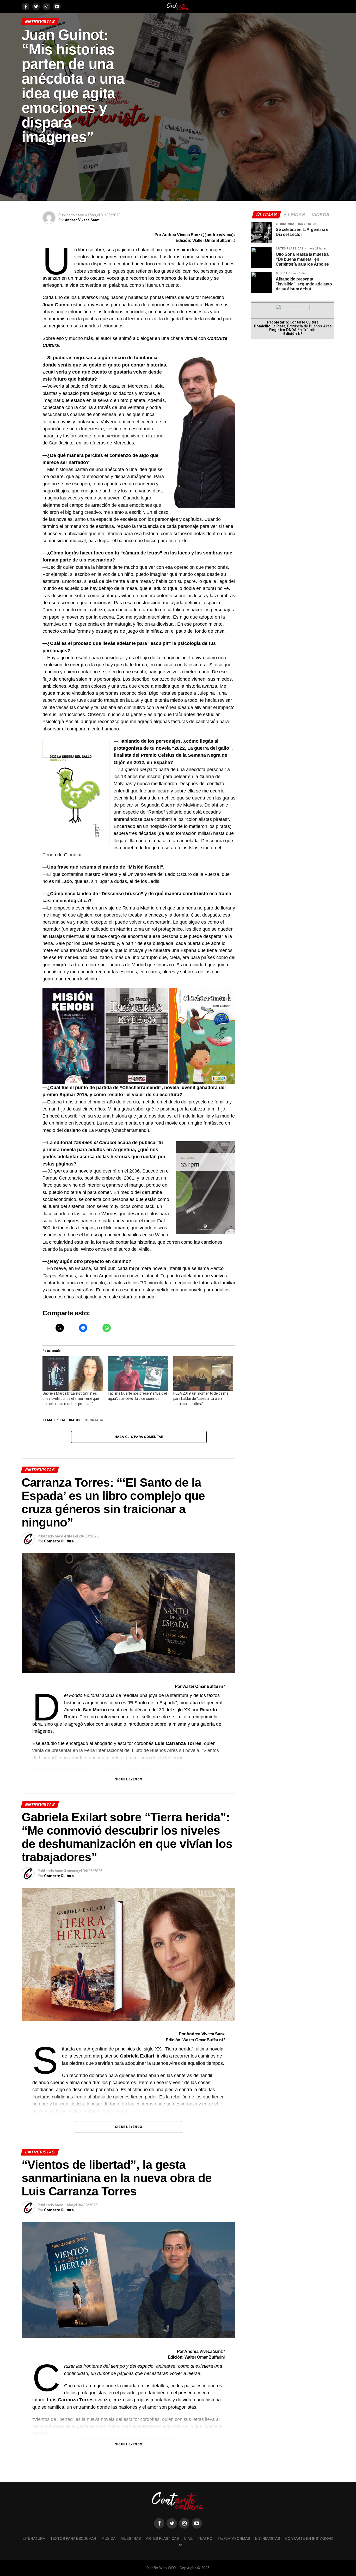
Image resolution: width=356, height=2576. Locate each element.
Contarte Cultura (59, 1541)
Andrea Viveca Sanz (82, 220)
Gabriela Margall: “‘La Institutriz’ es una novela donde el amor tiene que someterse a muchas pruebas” (71, 1399)
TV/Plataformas (234, 2538)
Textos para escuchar (73, 2538)
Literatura (34, 2538)
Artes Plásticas (162, 2538)
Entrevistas (268, 2538)
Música (108, 2538)
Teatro (205, 2538)
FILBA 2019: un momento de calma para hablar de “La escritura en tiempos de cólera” (201, 1399)
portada (95, 1420)
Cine (188, 2538)
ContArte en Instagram (309, 2538)
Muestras (131, 2538)
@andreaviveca (217, 235)
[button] (73, 1036)
